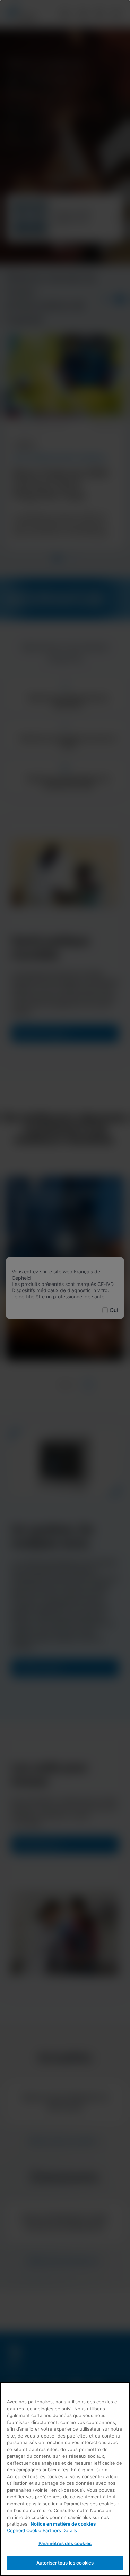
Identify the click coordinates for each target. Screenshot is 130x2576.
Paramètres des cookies (65, 2543)
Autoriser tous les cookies (65, 2563)
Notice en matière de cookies (63, 2524)
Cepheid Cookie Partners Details (42, 2530)
